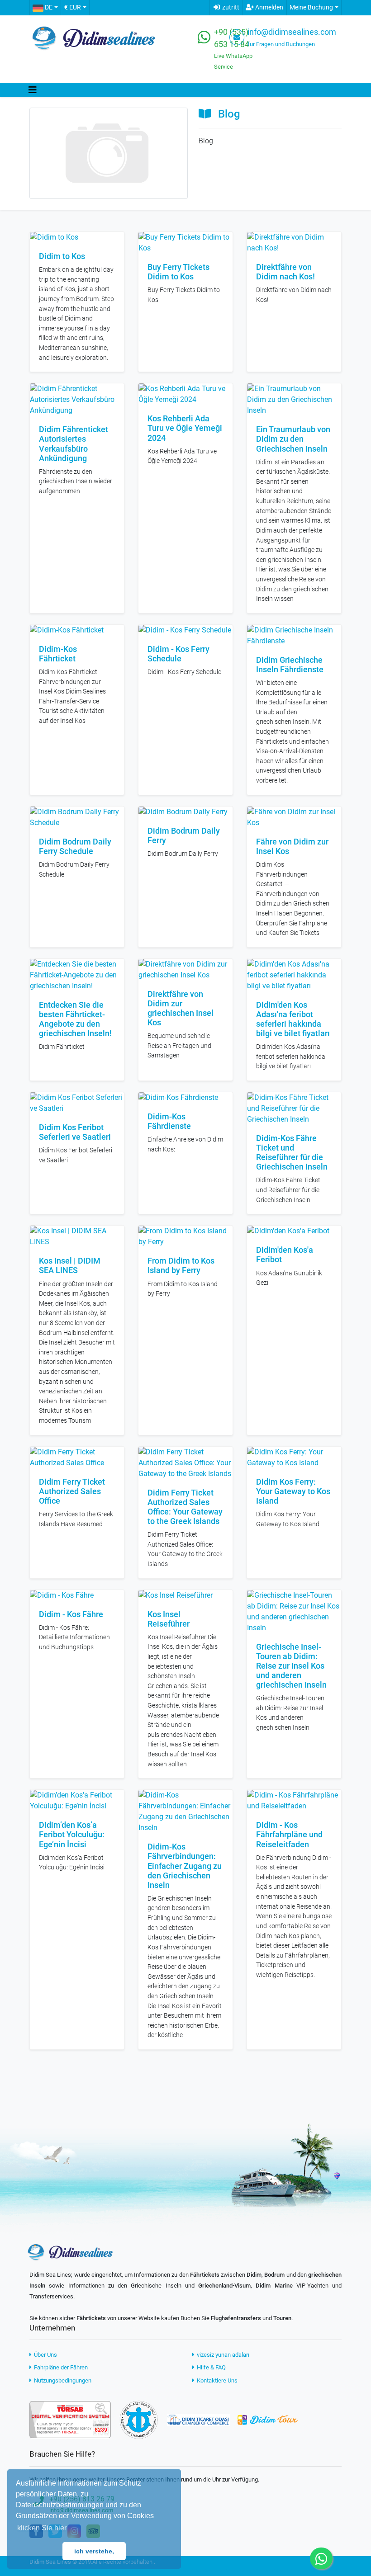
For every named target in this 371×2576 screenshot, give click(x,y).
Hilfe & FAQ (211, 2367)
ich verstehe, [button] (94, 2551)
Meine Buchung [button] (311, 7)
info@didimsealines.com (292, 32)
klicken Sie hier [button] (42, 2528)
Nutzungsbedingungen (62, 2380)
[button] (45, 8)
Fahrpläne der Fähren (60, 2367)
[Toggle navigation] (33, 90)
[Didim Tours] (267, 2419)
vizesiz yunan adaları (222, 2355)
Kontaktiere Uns (216, 2380)
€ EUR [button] (73, 7)
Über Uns (45, 2355)
